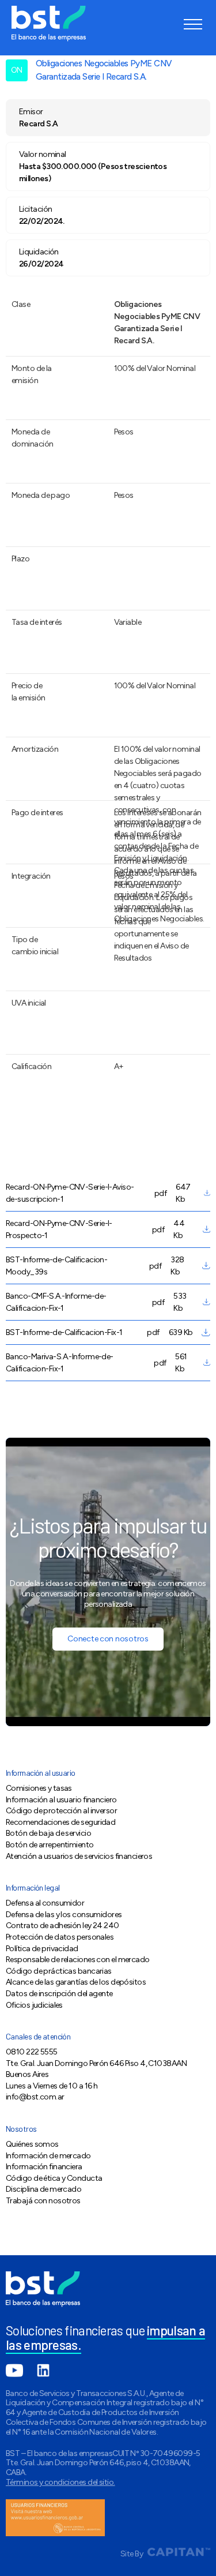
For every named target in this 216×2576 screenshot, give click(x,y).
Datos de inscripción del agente (59, 1994)
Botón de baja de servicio (48, 1833)
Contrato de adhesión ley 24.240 (62, 1926)
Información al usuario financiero (61, 1800)
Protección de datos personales (60, 1937)
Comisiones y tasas (39, 1788)
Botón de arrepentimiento (50, 1845)
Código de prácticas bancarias (59, 1971)
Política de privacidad (42, 1949)
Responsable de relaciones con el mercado (78, 1960)
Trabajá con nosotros (43, 2201)
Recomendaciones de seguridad (60, 1822)
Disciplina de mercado (43, 2189)
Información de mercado (48, 2156)
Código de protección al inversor (61, 1811)
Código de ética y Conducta (54, 2178)
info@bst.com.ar (35, 2097)
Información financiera (44, 2167)
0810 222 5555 (32, 2052)
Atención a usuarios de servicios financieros (79, 1856)
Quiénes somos (32, 2144)
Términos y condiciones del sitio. (60, 2482)
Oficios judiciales (34, 2005)
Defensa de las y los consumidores (64, 1915)
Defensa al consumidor (45, 1903)
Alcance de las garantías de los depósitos (76, 1982)
